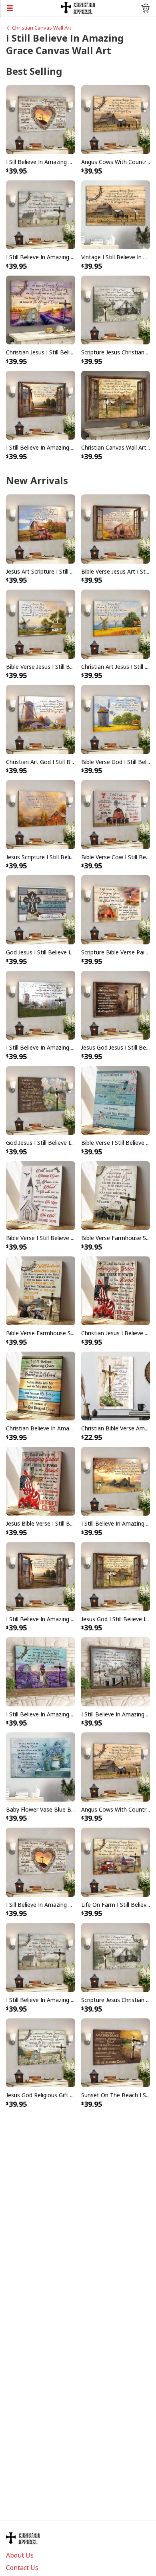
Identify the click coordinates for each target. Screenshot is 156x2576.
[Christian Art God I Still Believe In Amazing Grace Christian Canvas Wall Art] (41, 719)
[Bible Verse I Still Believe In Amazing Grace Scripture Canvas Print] (41, 1195)
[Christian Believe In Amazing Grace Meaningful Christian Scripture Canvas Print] (41, 1385)
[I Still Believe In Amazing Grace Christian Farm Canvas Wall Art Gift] (41, 1004)
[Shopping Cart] (145, 8)
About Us (20, 2555)
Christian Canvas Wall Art (42, 28)
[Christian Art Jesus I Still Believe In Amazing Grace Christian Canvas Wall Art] (116, 624)
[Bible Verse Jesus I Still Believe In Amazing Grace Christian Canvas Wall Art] (41, 624)
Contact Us (22, 2568)
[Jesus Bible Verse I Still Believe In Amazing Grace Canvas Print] (41, 1481)
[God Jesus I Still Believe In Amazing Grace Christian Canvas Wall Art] (41, 909)
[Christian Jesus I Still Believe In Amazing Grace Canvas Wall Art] (41, 309)
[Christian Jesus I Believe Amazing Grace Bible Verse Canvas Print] (116, 1290)
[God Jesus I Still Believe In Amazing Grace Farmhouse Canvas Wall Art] (41, 1100)
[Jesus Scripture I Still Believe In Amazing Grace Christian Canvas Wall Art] (41, 814)
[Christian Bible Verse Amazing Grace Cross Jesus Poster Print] (116, 1385)
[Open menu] (31, 8)
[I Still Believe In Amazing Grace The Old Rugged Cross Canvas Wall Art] (116, 1481)
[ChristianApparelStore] (78, 7)
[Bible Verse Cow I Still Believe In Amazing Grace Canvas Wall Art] (116, 814)
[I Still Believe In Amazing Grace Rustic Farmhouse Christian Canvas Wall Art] (41, 214)
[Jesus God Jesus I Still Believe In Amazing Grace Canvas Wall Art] (116, 1004)
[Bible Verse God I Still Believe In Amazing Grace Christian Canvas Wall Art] (116, 719)
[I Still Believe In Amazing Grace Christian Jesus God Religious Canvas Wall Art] (41, 404)
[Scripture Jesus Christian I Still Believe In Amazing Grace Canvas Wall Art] (116, 309)
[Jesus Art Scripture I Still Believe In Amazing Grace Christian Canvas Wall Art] (41, 528)
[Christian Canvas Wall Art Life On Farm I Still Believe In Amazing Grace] (116, 404)
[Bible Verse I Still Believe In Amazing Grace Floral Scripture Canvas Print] (116, 1100)
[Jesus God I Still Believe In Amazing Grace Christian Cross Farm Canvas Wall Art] (116, 1576)
